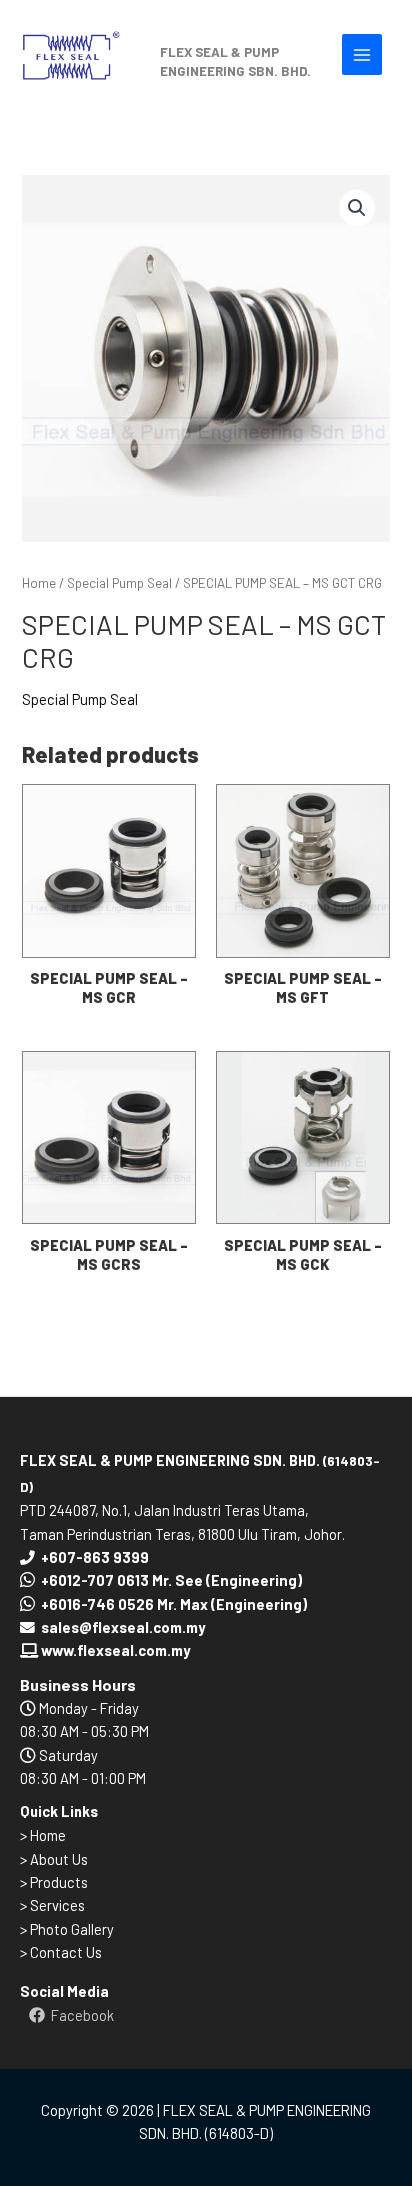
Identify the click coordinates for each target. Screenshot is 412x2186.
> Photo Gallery (67, 1929)
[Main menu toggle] (362, 54)
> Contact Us (61, 1952)
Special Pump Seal (119, 583)
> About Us (54, 1859)
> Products (54, 1882)
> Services (52, 1905)
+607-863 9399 (95, 1557)
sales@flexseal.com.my (123, 1627)
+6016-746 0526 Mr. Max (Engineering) (174, 1604)
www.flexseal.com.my (114, 1650)
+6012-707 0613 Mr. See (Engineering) (171, 1580)
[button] (357, 208)
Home (39, 583)
